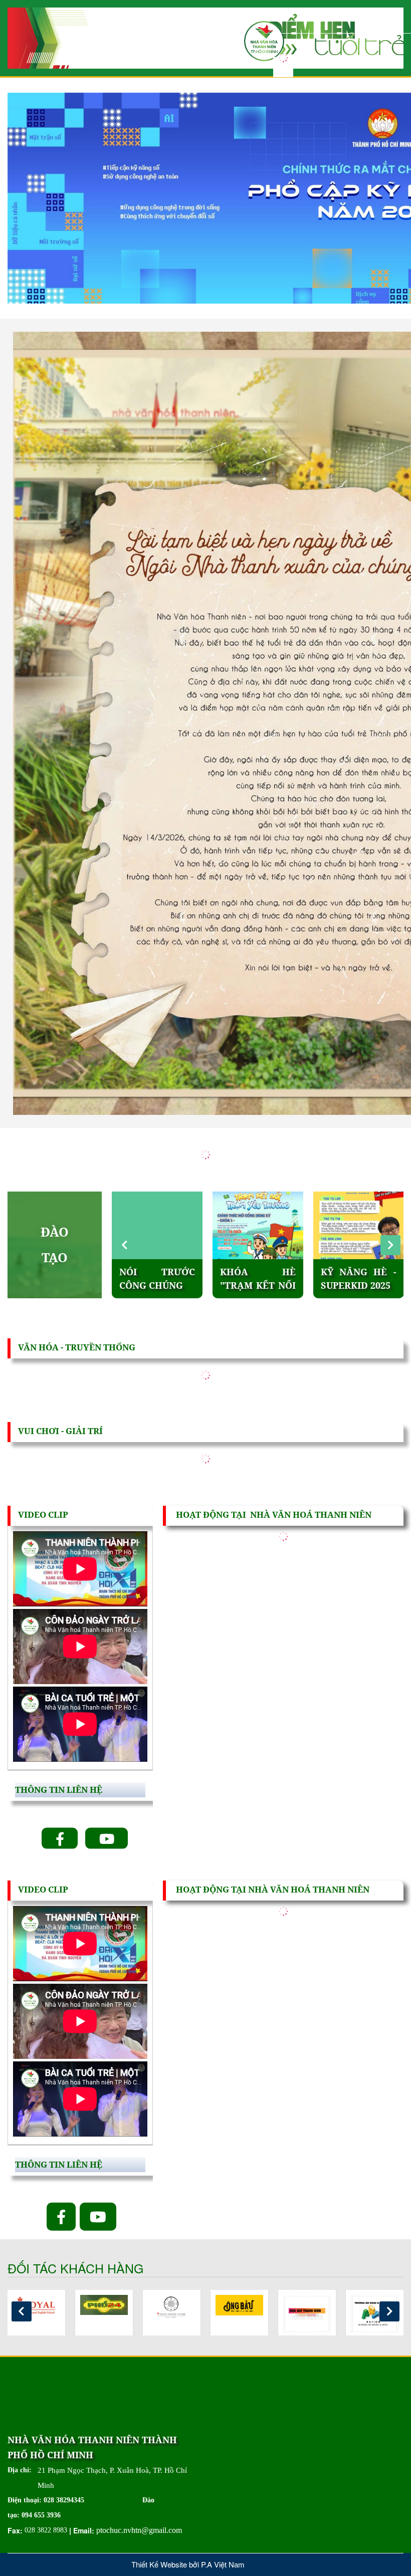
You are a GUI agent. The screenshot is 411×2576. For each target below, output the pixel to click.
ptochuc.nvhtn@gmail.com (139, 2530)
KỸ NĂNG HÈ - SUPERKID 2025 (258, 1279)
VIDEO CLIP (43, 1515)
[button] (390, 1245)
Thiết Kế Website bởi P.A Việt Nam (188, 2564)
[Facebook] (60, 1838)
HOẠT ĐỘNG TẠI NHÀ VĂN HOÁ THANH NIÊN (274, 1515)
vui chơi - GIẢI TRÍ (60, 1431)
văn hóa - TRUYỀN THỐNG (77, 1347)
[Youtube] (107, 1838)
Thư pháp (345, 1272)
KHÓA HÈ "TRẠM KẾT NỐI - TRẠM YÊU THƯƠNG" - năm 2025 (157, 1279)
